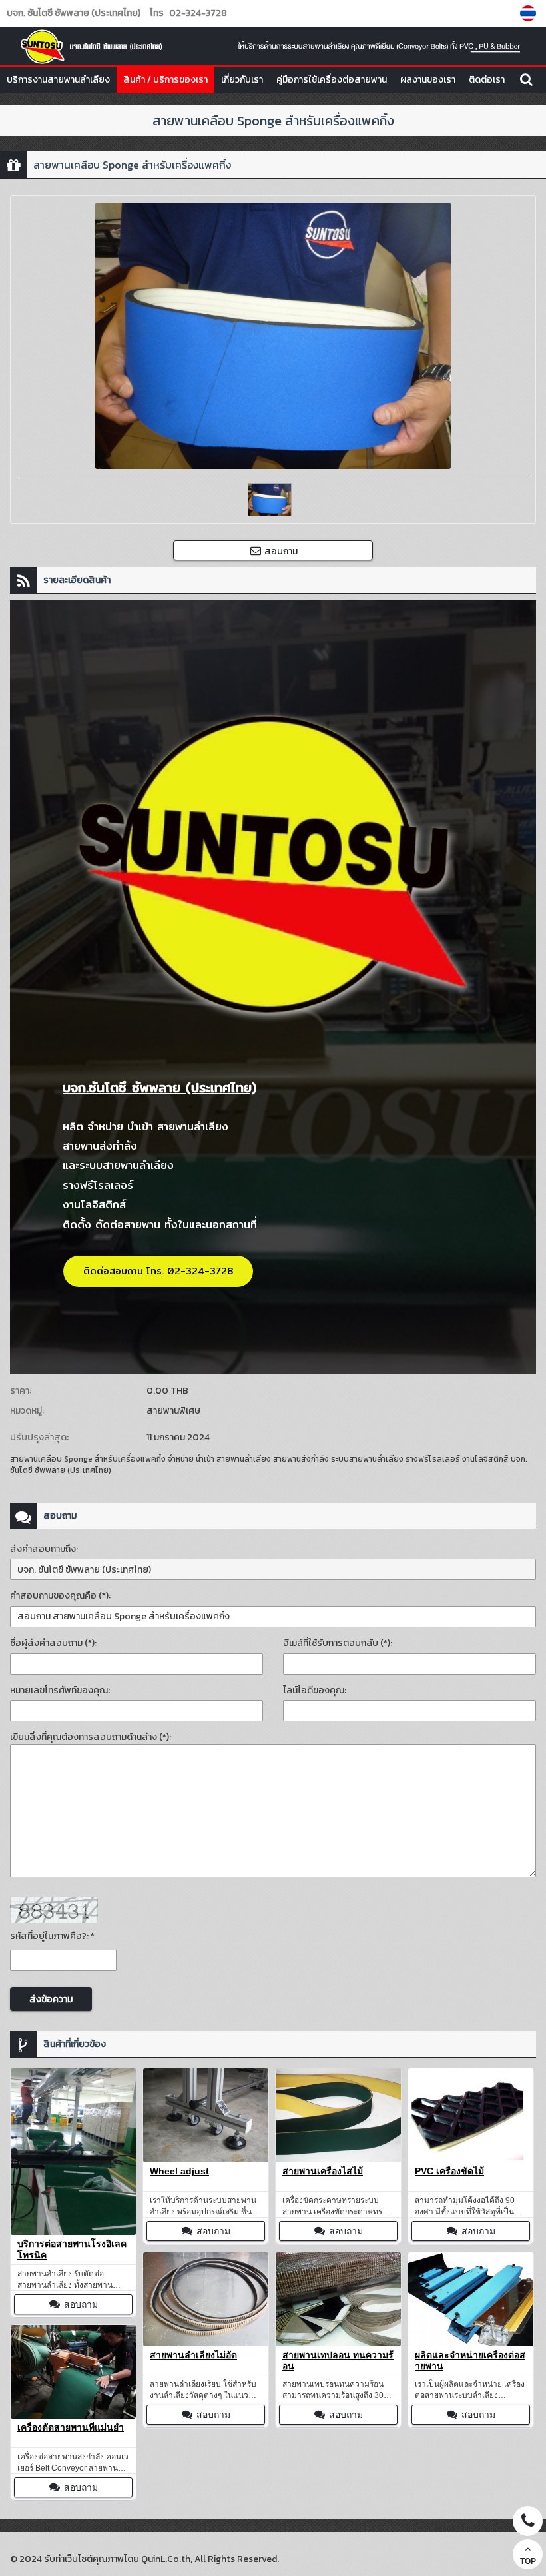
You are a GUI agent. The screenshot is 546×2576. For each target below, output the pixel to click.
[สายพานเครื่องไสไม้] (338, 2115)
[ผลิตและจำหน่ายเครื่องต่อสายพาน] (471, 2299)
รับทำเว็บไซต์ (68, 2559)
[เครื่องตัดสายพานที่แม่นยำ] (73, 2372)
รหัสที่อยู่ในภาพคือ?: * (52, 1936)
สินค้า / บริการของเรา (165, 80)
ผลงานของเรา (428, 80)
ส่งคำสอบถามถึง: (44, 1549)
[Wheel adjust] (206, 2115)
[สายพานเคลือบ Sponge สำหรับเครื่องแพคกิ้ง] (530, 13)
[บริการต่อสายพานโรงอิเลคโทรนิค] (73, 2152)
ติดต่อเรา (487, 80)
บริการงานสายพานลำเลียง (58, 80)
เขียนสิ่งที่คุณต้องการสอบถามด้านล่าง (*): (91, 1737)
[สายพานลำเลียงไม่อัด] (206, 2299)
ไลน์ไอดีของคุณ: (315, 1690)
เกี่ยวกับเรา (242, 80)
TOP (528, 2561)
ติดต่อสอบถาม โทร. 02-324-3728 (158, 1271)
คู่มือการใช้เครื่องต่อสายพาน (332, 80)
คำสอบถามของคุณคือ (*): (60, 1596)
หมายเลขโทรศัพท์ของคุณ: (60, 1690)
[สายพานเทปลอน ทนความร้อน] (338, 2299)
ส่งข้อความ (51, 1999)
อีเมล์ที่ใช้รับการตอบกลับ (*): (338, 1643)
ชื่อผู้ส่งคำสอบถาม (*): (53, 1643)
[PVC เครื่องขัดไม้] (471, 2115)
